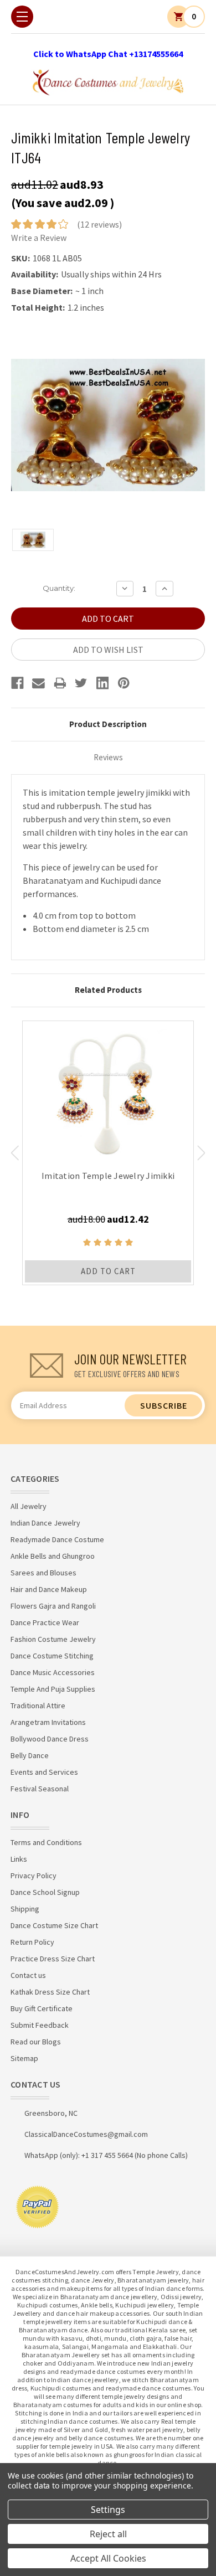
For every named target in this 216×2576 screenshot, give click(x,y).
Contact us (28, 1975)
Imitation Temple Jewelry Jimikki (108, 1176)
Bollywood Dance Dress (50, 1739)
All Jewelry (29, 1506)
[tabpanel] (108, 1153)
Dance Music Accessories (53, 1672)
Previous (15, 1153)
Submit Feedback (40, 2025)
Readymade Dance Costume (57, 1539)
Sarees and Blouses (43, 1573)
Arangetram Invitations (48, 1722)
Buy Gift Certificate (42, 2008)
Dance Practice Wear (45, 1622)
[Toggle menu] (22, 17)
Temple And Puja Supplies (53, 1689)
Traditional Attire (38, 1706)
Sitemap (24, 2058)
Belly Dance (30, 1755)
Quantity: (59, 588)
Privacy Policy (34, 1876)
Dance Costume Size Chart (54, 1925)
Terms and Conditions (46, 1842)
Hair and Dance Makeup (49, 1589)
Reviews (108, 757)
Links (19, 1859)
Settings (108, 2510)
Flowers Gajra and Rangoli (53, 1606)
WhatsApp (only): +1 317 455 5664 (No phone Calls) (106, 2155)
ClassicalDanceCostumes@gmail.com (86, 2134)
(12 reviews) (99, 224)
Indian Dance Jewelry (45, 1523)
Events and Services (44, 1772)
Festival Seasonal (40, 1789)
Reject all (108, 2534)
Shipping (25, 1909)
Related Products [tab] (108, 990)
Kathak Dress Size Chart (50, 1992)
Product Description (108, 724)
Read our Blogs (36, 2042)
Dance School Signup (45, 1892)
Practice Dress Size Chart (53, 1959)
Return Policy (32, 1942)
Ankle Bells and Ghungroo (53, 1556)
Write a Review (39, 238)
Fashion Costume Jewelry (53, 1639)
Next (201, 1153)
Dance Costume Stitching (52, 1656)
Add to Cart (108, 1271)
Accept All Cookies (108, 2558)
